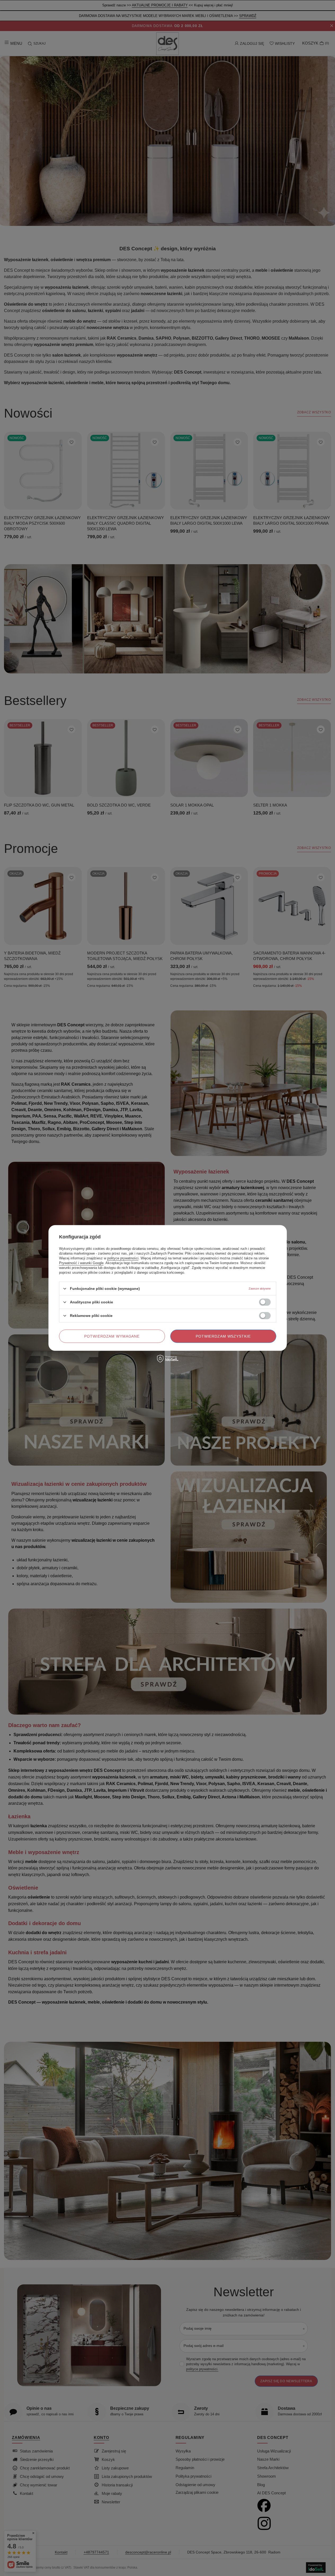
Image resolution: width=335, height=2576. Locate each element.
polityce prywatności (123, 1258)
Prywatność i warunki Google (81, 1263)
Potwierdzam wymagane (112, 1336)
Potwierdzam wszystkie (223, 1336)
